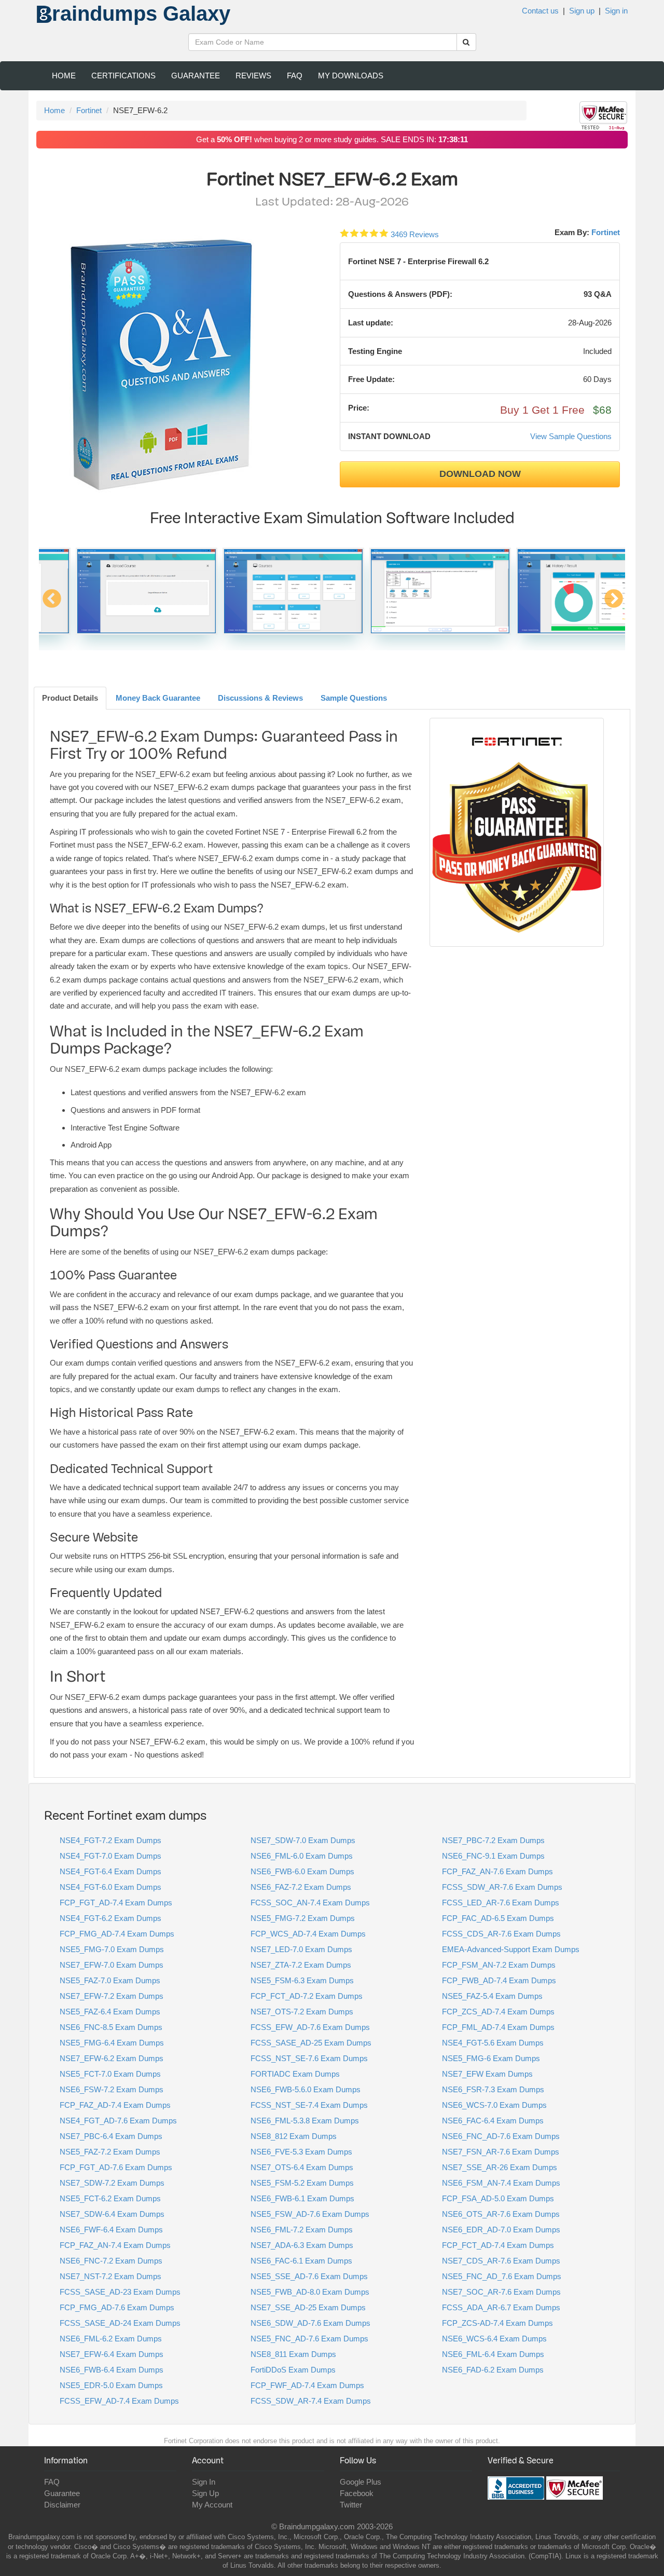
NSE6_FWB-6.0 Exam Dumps (302, 1871)
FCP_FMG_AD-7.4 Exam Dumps (117, 1934)
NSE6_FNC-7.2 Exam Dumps (111, 2261)
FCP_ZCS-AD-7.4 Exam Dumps (497, 2323)
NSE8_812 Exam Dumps (294, 2136)
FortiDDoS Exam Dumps (293, 2370)
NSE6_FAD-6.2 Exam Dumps (493, 2370)
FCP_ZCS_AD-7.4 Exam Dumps (498, 2012)
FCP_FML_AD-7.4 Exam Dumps (498, 2027)
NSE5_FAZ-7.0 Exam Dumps (110, 1980)
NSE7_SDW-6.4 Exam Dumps (112, 2214)
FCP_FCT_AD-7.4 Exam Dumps (498, 2245)
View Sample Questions (571, 436)
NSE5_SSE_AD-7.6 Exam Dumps (309, 2276)
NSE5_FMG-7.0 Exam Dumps (112, 1949)
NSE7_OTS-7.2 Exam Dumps (302, 2012)
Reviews (253, 76)
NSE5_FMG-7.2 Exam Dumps (303, 1918)
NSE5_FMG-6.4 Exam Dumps (112, 2043)
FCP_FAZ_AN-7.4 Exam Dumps (115, 2245)
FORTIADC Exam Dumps (295, 2074)
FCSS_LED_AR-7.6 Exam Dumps (501, 1903)
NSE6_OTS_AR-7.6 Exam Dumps (501, 2214)
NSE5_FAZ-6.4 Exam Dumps (110, 2012)
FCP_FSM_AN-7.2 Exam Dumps (499, 1965)
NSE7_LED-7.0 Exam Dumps (301, 1949)
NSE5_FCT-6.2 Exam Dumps (110, 2198)
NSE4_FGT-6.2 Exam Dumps (110, 1918)
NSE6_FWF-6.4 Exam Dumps (111, 2230)
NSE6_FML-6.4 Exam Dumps (493, 2354)
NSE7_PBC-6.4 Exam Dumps (111, 2136)
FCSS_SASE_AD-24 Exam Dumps (120, 2323)
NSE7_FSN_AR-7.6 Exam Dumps (501, 2152)
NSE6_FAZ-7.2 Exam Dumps (301, 1887)
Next (613, 604)
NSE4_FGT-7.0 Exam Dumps (110, 1856)
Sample (354, 698)
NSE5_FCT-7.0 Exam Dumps (110, 2074)
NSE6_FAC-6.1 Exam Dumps (301, 2261)
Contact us (540, 11)
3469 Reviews (415, 234)
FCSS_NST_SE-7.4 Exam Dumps (309, 2105)
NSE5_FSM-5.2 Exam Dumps (302, 2183)
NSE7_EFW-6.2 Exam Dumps (112, 2058)
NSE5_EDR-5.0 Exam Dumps (111, 2385)
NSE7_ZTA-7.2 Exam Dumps (301, 1965)
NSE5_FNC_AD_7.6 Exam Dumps (502, 2276)
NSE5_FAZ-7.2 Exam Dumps (110, 2152)
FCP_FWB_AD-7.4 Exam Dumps (499, 1980)
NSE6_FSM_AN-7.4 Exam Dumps (501, 2183)
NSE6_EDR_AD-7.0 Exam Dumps (501, 2230)
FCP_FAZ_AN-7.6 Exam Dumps (497, 1871)
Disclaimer (62, 2505)
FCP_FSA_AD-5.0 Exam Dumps (498, 2198)
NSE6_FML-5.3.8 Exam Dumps (305, 2121)
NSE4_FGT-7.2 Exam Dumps (110, 1840)
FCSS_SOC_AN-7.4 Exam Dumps (310, 1903)
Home (64, 76)
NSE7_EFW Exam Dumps (487, 2074)
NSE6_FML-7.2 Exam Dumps (302, 2230)
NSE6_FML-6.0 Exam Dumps (302, 1856)
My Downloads (351, 76)
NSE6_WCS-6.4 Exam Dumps (494, 2339)
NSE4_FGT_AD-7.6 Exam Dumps (118, 2121)
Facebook (357, 2493)
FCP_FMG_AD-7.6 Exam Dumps (117, 2307)
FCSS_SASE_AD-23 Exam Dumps (120, 2292)
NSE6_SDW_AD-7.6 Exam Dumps (310, 2323)
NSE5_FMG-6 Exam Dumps (491, 2058)
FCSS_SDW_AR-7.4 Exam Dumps (311, 2401)
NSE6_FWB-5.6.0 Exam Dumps (306, 2089)
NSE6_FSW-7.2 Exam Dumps (112, 2089)
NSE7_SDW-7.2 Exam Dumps (112, 2183)
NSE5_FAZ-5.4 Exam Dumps (492, 1996)
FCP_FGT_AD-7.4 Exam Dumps (116, 1903)
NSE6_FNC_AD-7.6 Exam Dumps (501, 2136)
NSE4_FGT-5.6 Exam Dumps (493, 2043)
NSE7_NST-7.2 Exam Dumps (110, 2276)
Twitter (351, 2505)
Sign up (582, 11)
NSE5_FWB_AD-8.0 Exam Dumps (310, 2292)
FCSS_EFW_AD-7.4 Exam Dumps (119, 2401)
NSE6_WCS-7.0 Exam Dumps (494, 2105)
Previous (52, 604)
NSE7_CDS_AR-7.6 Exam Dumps (501, 2261)
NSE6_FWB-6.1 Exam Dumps (302, 2198)
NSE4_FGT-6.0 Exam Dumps (110, 1887)
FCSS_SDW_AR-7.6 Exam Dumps (502, 1887)
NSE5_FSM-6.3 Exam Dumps (302, 1980)
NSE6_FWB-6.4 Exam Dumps (112, 2370)
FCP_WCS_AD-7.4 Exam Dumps (308, 1934)
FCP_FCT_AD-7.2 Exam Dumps (307, 1996)
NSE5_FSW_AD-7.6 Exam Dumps (310, 2214)
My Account (212, 2505)
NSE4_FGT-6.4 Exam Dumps (110, 1871)
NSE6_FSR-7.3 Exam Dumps (493, 2089)
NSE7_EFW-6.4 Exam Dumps (112, 2354)
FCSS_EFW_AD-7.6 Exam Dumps (310, 2027)
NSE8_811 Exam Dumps (293, 2354)
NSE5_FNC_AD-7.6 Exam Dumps (309, 2339)
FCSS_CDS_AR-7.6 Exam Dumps (501, 1934)
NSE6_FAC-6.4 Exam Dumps (493, 2121)
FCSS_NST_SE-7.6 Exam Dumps (309, 2058)
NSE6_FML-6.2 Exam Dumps (111, 2339)
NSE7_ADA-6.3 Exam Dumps (302, 2245)
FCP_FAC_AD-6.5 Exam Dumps (498, 1918)
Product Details (70, 698)
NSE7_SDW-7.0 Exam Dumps (303, 1840)
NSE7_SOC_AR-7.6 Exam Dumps (501, 2292)
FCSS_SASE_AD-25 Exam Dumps (311, 2043)
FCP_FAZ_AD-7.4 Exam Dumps (115, 2105)
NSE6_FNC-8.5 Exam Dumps (111, 2027)
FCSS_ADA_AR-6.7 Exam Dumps (501, 2307)
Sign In (204, 2482)
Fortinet (89, 110)
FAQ (295, 76)
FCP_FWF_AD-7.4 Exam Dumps (307, 2385)
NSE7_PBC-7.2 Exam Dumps (493, 1840)
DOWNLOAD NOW (480, 474)
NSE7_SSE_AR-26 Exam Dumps (500, 2167)
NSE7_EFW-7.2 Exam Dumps (112, 1996)
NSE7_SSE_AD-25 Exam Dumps (308, 2307)
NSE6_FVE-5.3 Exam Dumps (301, 2152)
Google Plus (361, 2482)
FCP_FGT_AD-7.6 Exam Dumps (116, 2167)
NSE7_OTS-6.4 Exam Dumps (302, 2167)
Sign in (616, 11)
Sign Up (205, 2493)
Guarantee (196, 76)
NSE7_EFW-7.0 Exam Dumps (112, 1965)
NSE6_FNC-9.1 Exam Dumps (493, 1856)
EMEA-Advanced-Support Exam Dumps (511, 1949)
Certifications (123, 76)
